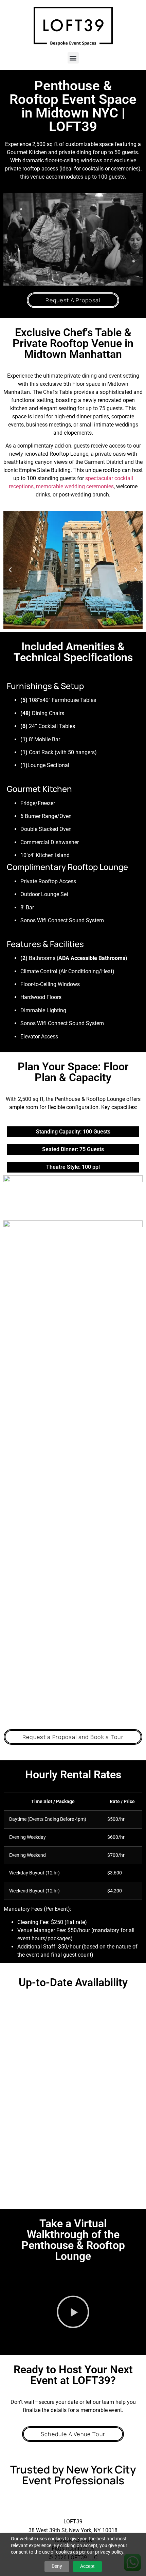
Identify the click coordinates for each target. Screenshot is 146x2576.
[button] (73, 58)
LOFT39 (73, 2521)
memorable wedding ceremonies (75, 486)
